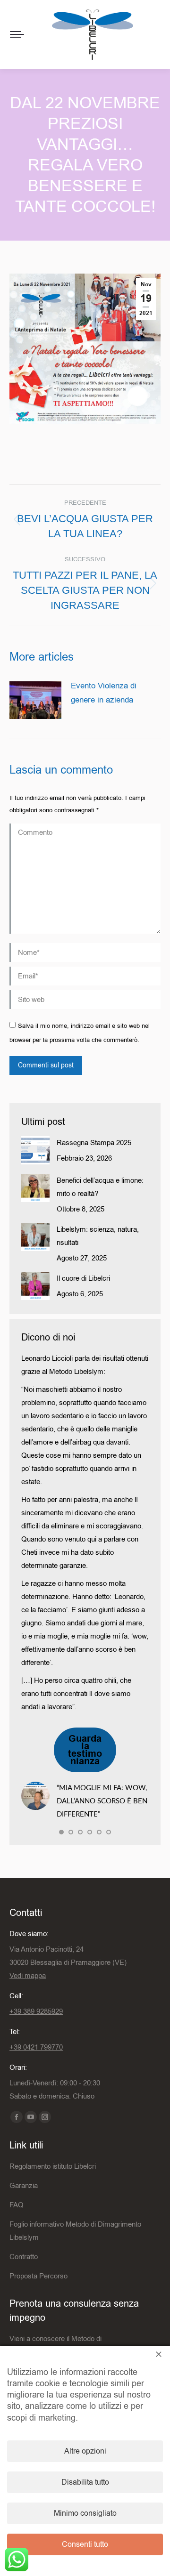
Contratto (24, 2257)
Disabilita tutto (85, 2482)
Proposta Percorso (38, 2276)
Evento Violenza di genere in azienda (104, 693)
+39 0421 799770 (36, 2047)
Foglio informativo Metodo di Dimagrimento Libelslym (75, 2231)
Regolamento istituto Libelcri (53, 2166)
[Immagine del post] (35, 700)
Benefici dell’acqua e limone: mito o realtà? (100, 1187)
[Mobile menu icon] (17, 34)
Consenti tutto (85, 2544)
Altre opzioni (85, 2451)
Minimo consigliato (85, 2513)
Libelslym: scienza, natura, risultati (98, 1236)
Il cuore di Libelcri (83, 1278)
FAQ (17, 2205)
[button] (61, 1832)
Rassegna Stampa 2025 (94, 1143)
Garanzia (24, 2186)
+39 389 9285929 (36, 2011)
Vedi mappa (28, 1976)
